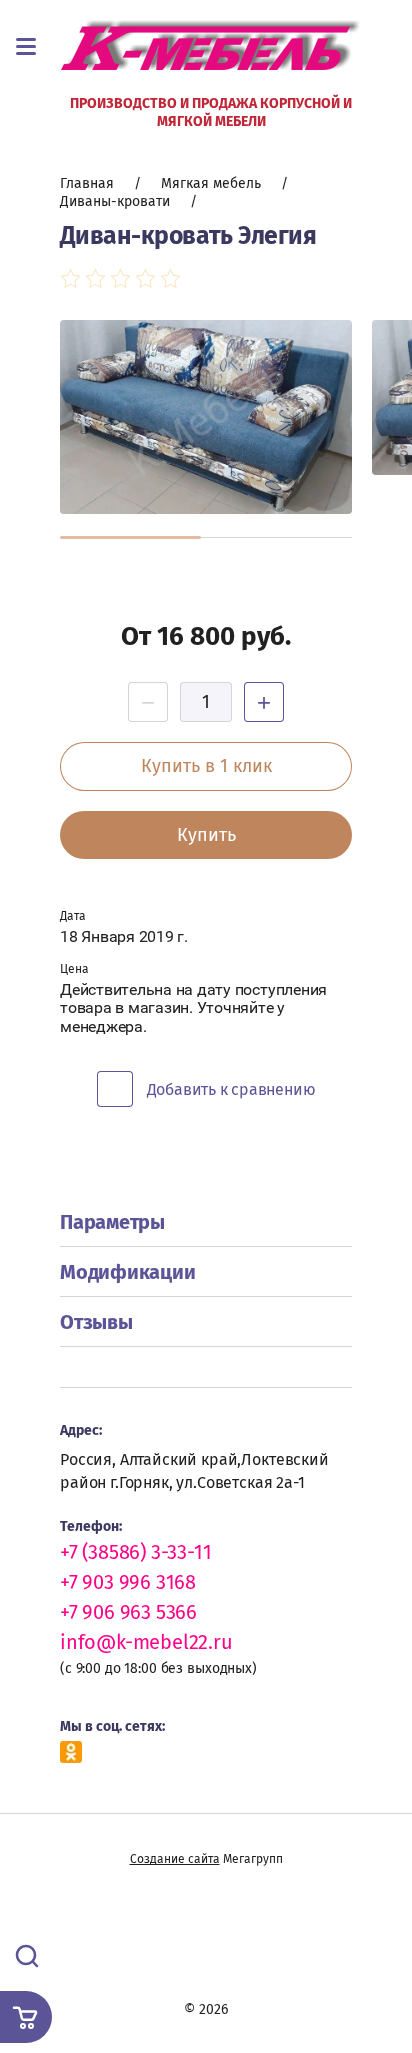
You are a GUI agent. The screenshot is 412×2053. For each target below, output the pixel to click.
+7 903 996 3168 (128, 1582)
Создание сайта (175, 1859)
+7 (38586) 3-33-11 (135, 1552)
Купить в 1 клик (206, 766)
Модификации (127, 1272)
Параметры (112, 1222)
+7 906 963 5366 (128, 1612)
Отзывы (96, 1322)
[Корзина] (26, 2017)
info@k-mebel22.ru (146, 1642)
